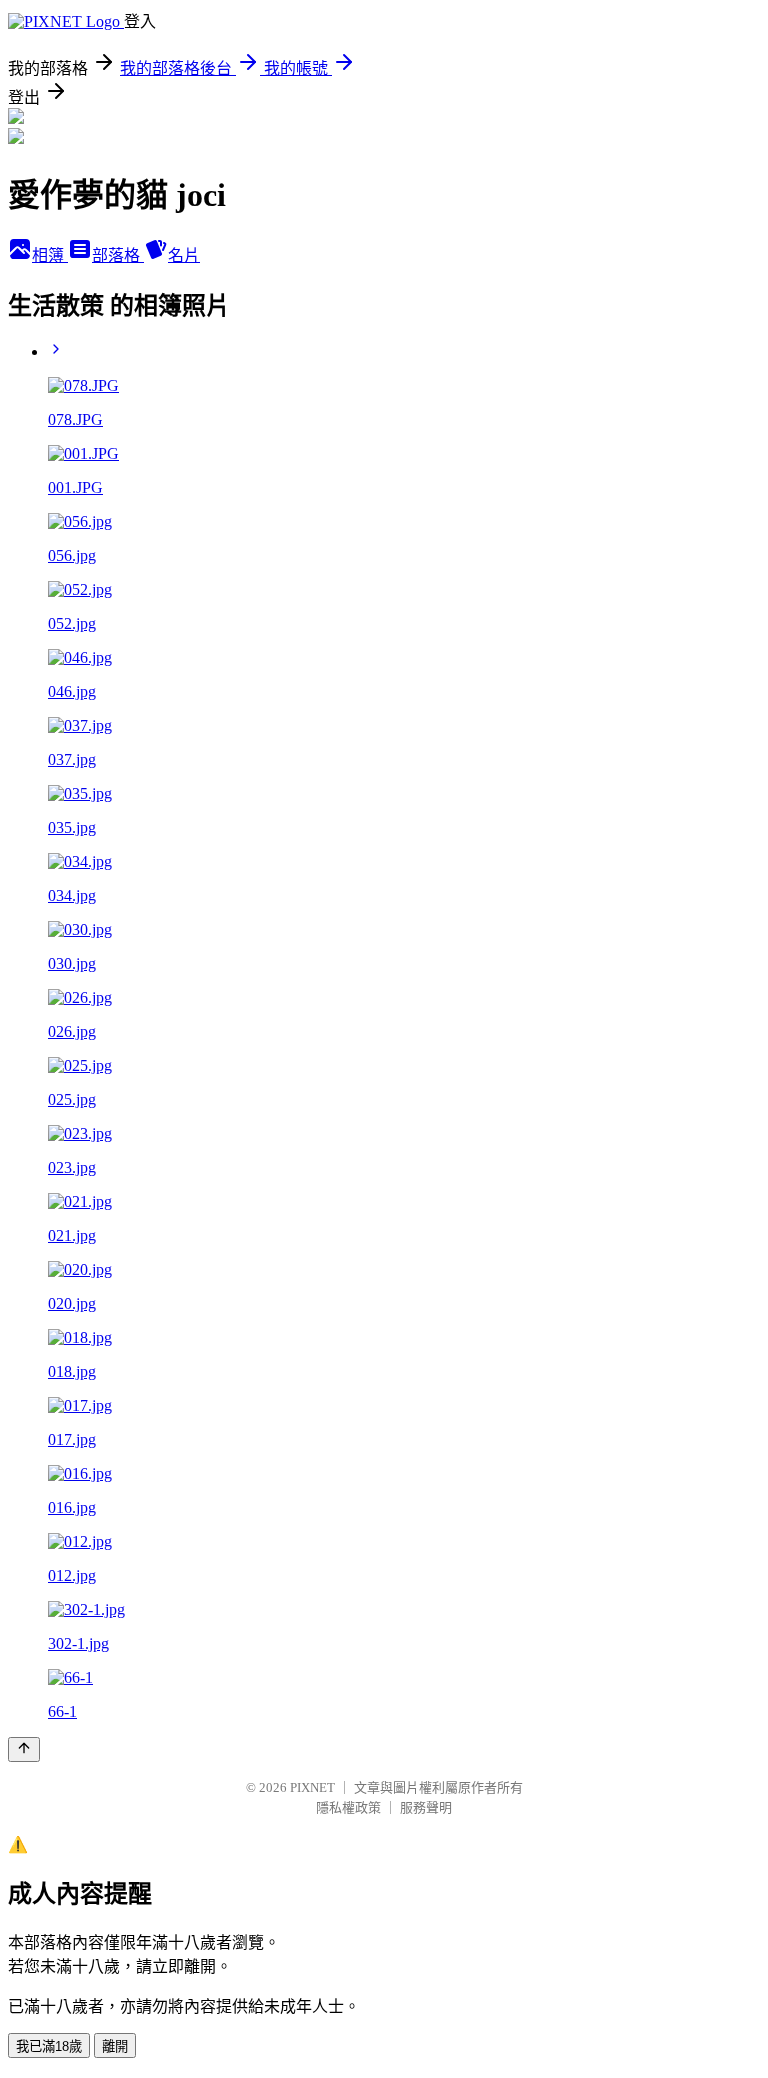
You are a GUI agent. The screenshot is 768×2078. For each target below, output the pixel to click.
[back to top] (24, 1749)
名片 (184, 255)
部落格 (118, 255)
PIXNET (312, 1787)
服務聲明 (426, 1807)
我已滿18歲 (49, 2046)
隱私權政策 (348, 1807)
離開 (115, 2046)
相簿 (50, 255)
